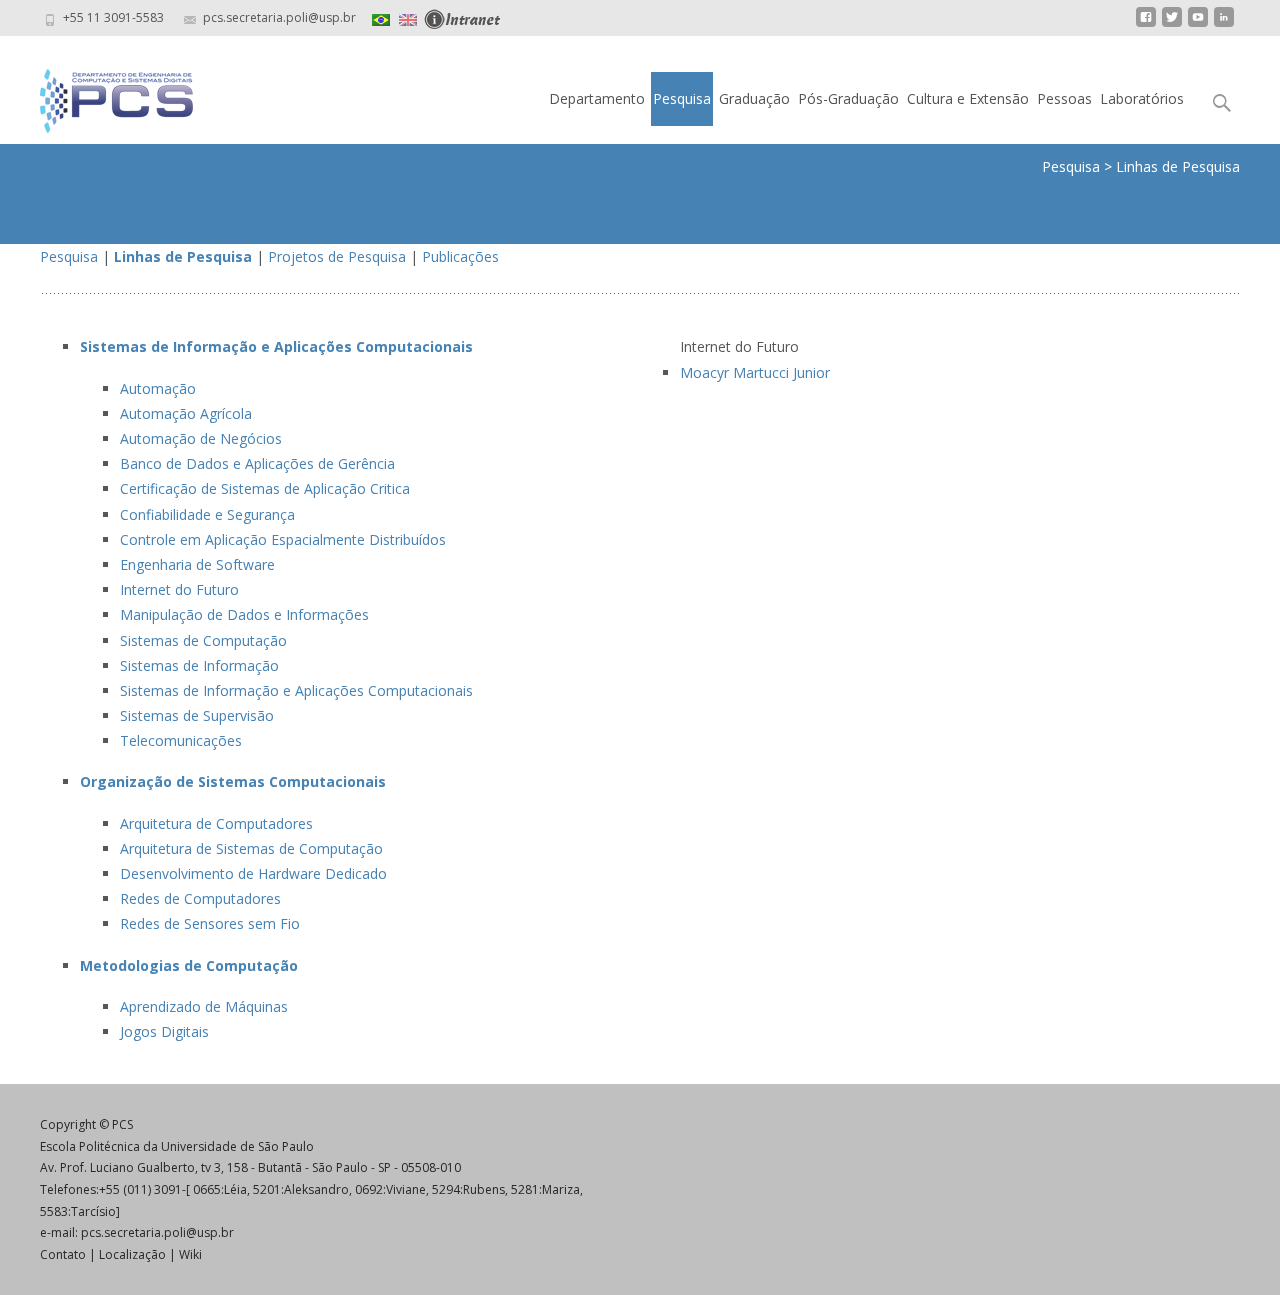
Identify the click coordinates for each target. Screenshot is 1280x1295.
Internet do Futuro (179, 589)
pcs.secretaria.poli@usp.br (157, 1232)
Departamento (597, 98)
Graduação (754, 98)
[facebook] (1146, 24)
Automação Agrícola (186, 413)
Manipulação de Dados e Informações (244, 614)
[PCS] (100, 96)
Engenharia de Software (197, 564)
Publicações (460, 256)
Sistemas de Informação (199, 665)
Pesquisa (682, 98)
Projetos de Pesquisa (337, 256)
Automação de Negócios (201, 438)
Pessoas (1064, 98)
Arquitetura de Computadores (216, 823)
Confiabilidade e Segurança (207, 514)
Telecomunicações (181, 740)
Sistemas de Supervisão (197, 715)
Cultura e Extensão (968, 98)
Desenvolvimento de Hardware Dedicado (253, 873)
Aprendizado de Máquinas (204, 1006)
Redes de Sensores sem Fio (210, 923)
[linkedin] (1224, 24)
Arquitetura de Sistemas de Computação (251, 848)
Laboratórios (1142, 98)
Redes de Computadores (200, 898)
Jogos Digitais (164, 1031)
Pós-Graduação (848, 98)
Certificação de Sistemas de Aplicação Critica (265, 488)
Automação (158, 388)
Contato (63, 1254)
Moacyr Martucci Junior (755, 372)
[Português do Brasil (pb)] (381, 17)
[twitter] (1172, 24)
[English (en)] (408, 17)
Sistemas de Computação (203, 640)
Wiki (190, 1254)
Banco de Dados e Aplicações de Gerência (257, 463)
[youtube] (1198, 24)
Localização (132, 1254)
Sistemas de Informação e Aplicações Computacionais (296, 690)
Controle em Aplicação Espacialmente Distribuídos (283, 539)
